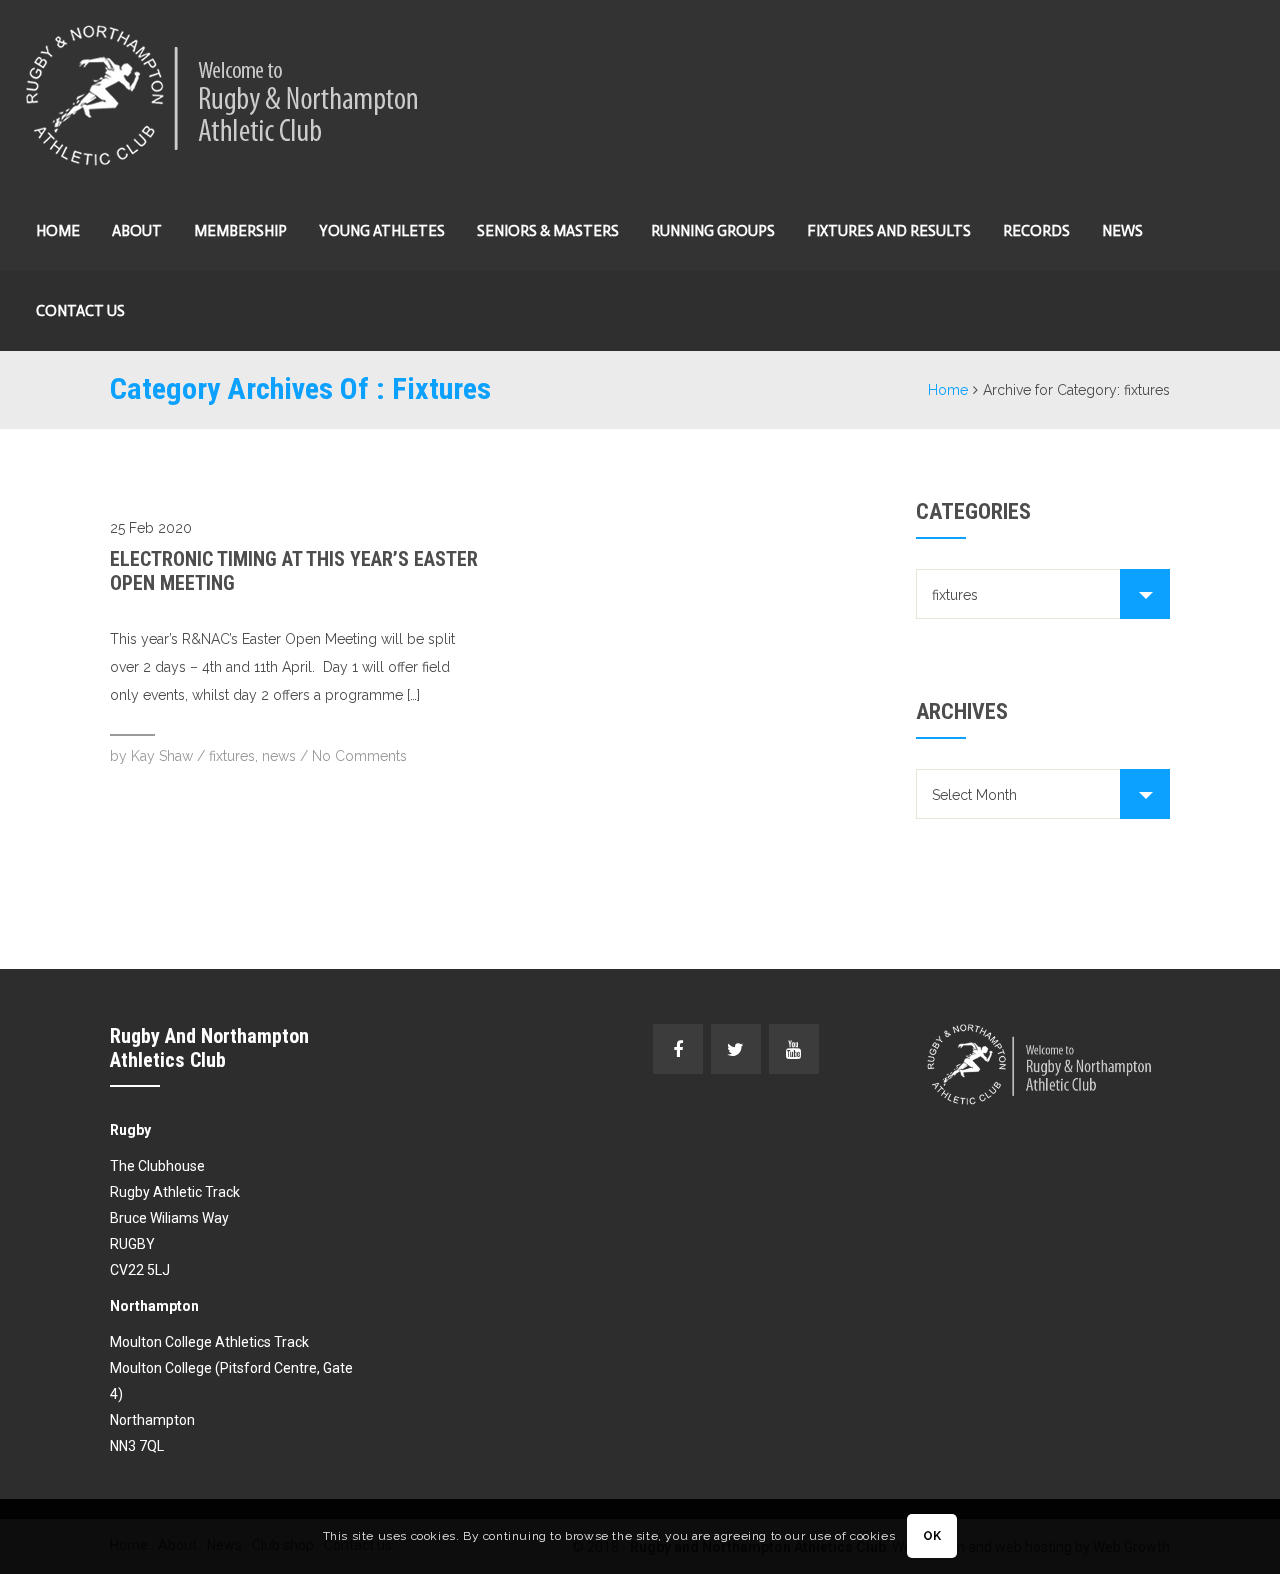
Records (1036, 231)
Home (58, 231)
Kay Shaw (162, 756)
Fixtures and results (889, 231)
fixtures (232, 756)
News (1122, 231)
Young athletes (382, 231)
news (279, 756)
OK (932, 1537)
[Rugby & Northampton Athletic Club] (224, 95)
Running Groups (713, 231)
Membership (240, 231)
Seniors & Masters (548, 231)
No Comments (359, 756)
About (137, 231)
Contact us (80, 311)
